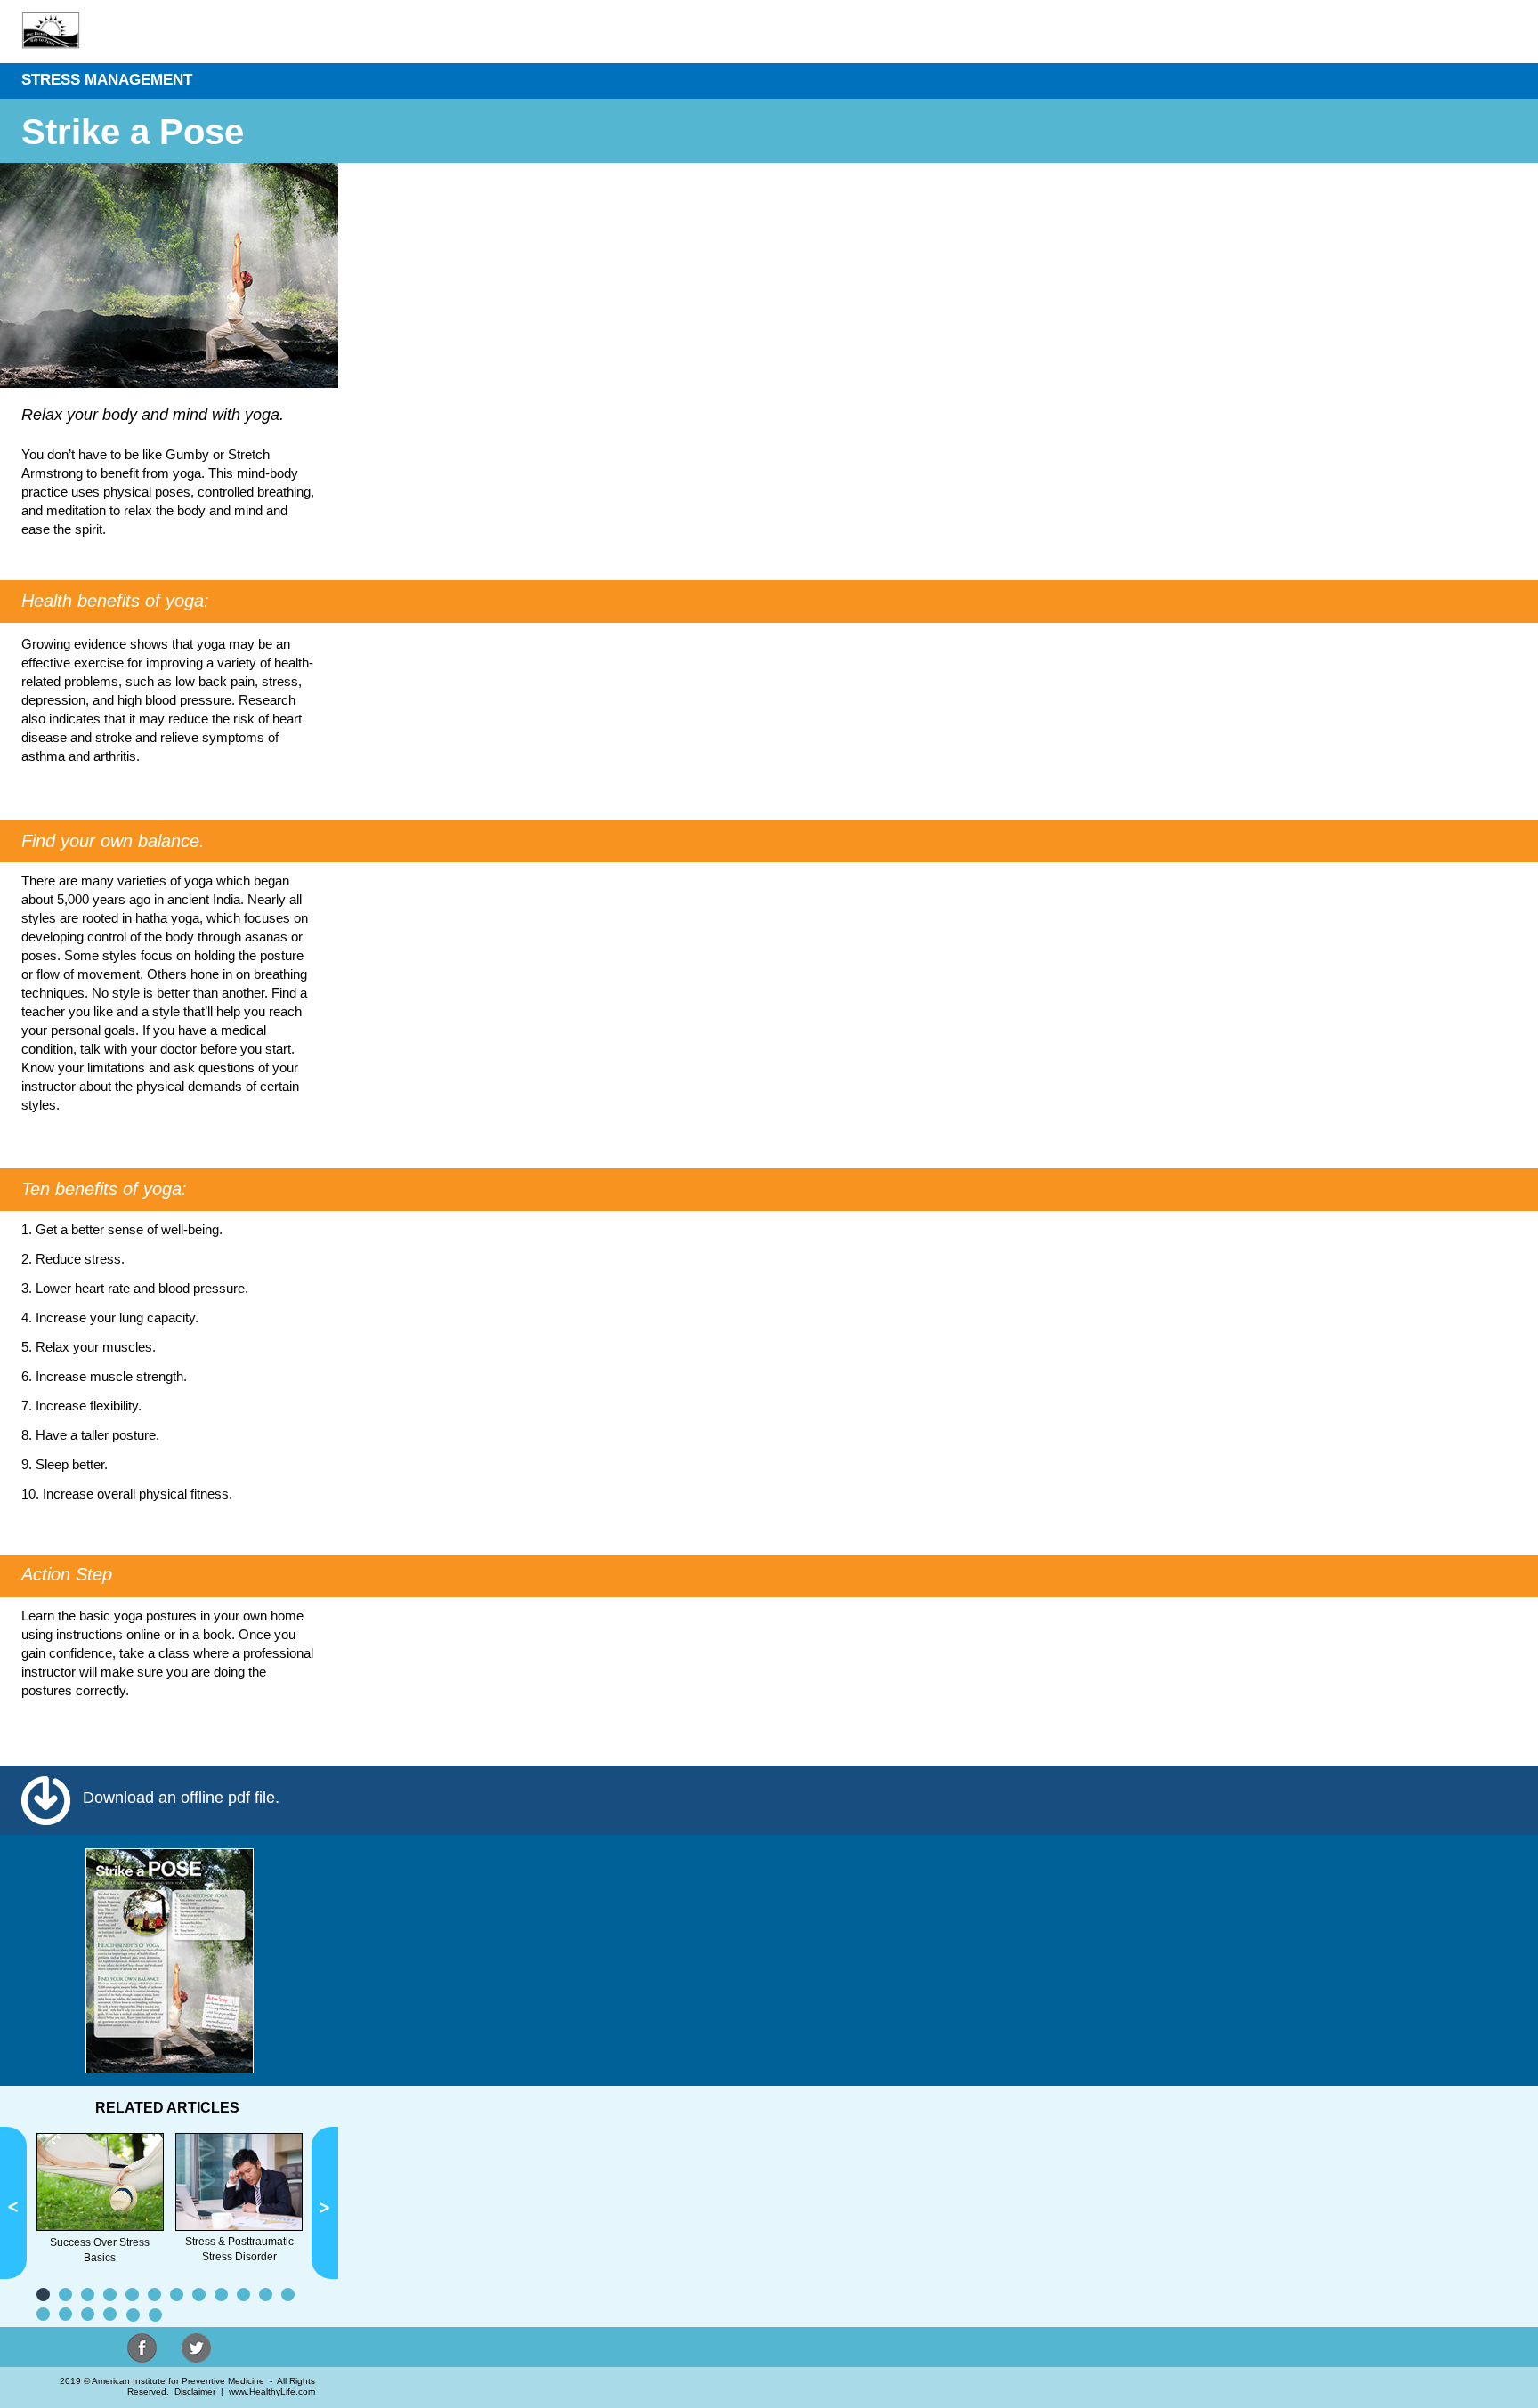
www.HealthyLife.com (272, 2392)
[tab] (43, 2295)
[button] (13, 2203)
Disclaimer (195, 2392)
